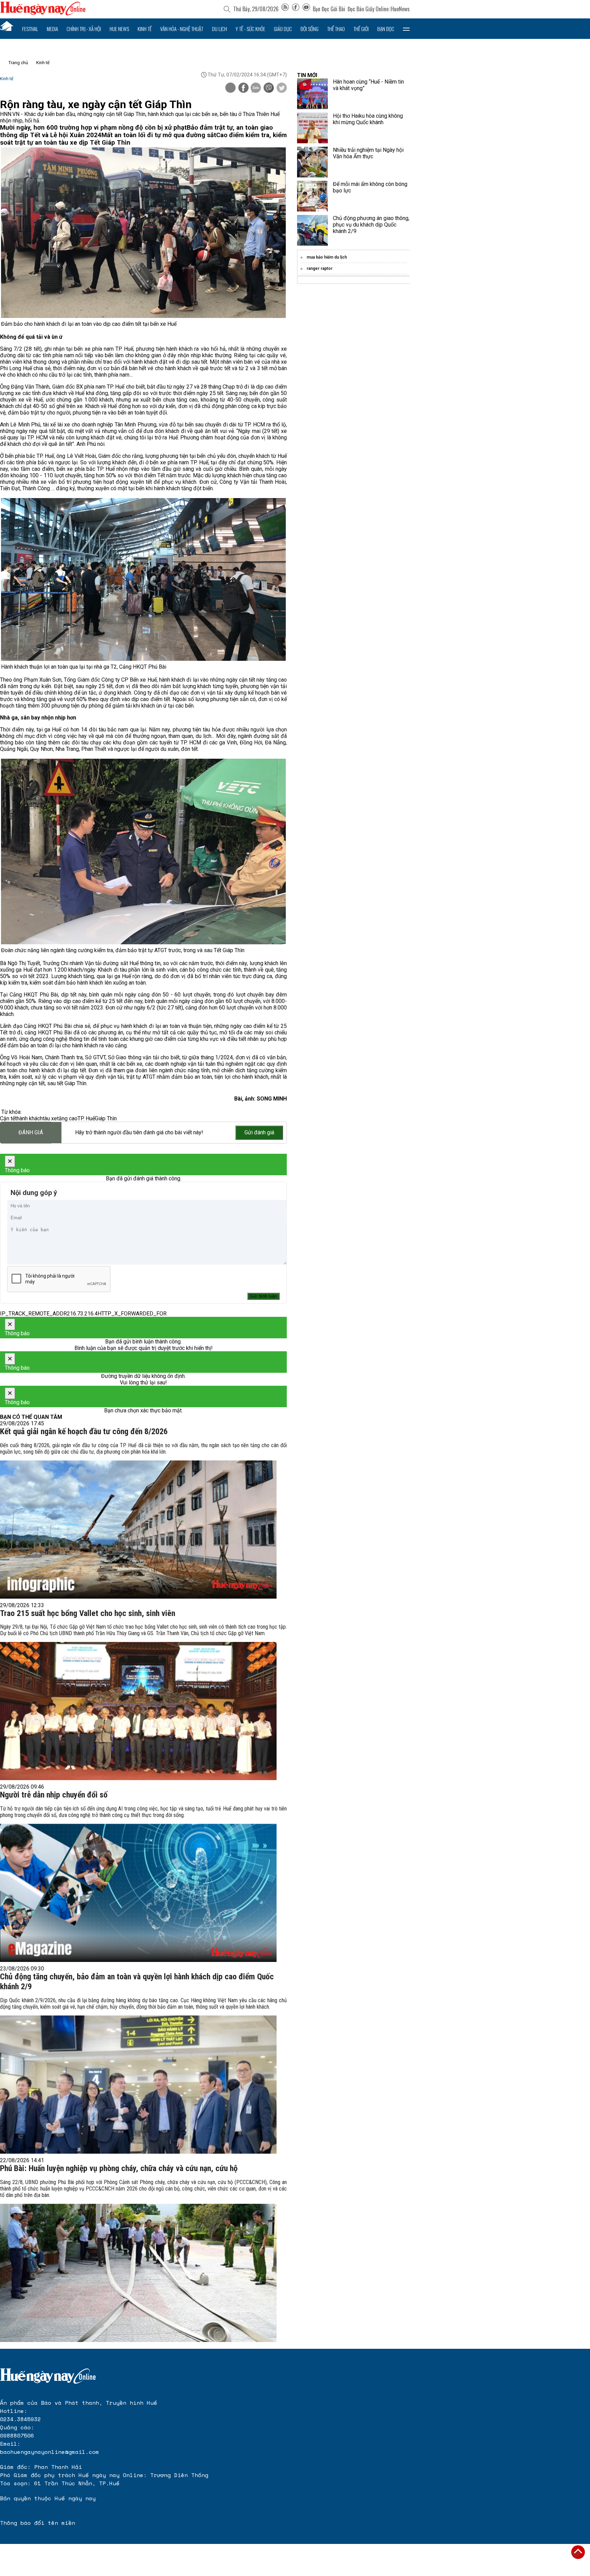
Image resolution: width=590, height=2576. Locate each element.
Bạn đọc (386, 29)
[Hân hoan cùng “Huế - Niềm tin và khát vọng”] (312, 94)
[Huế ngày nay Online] (43, 13)
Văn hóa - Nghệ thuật (182, 29)
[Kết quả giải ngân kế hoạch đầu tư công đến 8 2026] (138, 1530)
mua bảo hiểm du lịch (327, 257)
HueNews (400, 9)
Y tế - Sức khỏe (250, 29)
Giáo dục (283, 29)
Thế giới (361, 29)
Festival (30, 29)
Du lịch (220, 29)
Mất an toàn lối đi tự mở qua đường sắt (159, 135)
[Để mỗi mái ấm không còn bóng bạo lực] (312, 196)
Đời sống (310, 29)
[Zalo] (256, 88)
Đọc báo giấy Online (368, 9)
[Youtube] (306, 9)
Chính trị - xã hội (84, 29)
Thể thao (336, 29)
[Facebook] (296, 9)
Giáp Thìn (106, 1118)
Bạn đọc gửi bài (329, 9)
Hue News (119, 29)
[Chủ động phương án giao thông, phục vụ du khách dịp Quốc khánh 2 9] (312, 230)
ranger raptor (320, 268)
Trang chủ (18, 63)
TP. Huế (86, 1118)
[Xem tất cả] (406, 29)
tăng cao (67, 1118)
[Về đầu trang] (578, 2552)
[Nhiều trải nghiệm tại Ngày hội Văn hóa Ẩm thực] (312, 162)
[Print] (230, 88)
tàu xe (50, 1118)
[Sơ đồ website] (285, 9)
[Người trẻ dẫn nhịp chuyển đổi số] (138, 1893)
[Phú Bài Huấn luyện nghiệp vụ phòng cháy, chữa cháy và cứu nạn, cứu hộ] (138, 2273)
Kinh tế (145, 29)
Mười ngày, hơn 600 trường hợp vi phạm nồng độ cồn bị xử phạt (93, 128)
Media (52, 29)
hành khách (30, 1118)
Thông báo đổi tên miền (38, 2523)
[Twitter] (282, 88)
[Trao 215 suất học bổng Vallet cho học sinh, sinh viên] (138, 1711)
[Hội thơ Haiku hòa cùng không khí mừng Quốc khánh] (312, 128)
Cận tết (8, 1118)
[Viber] (269, 88)
